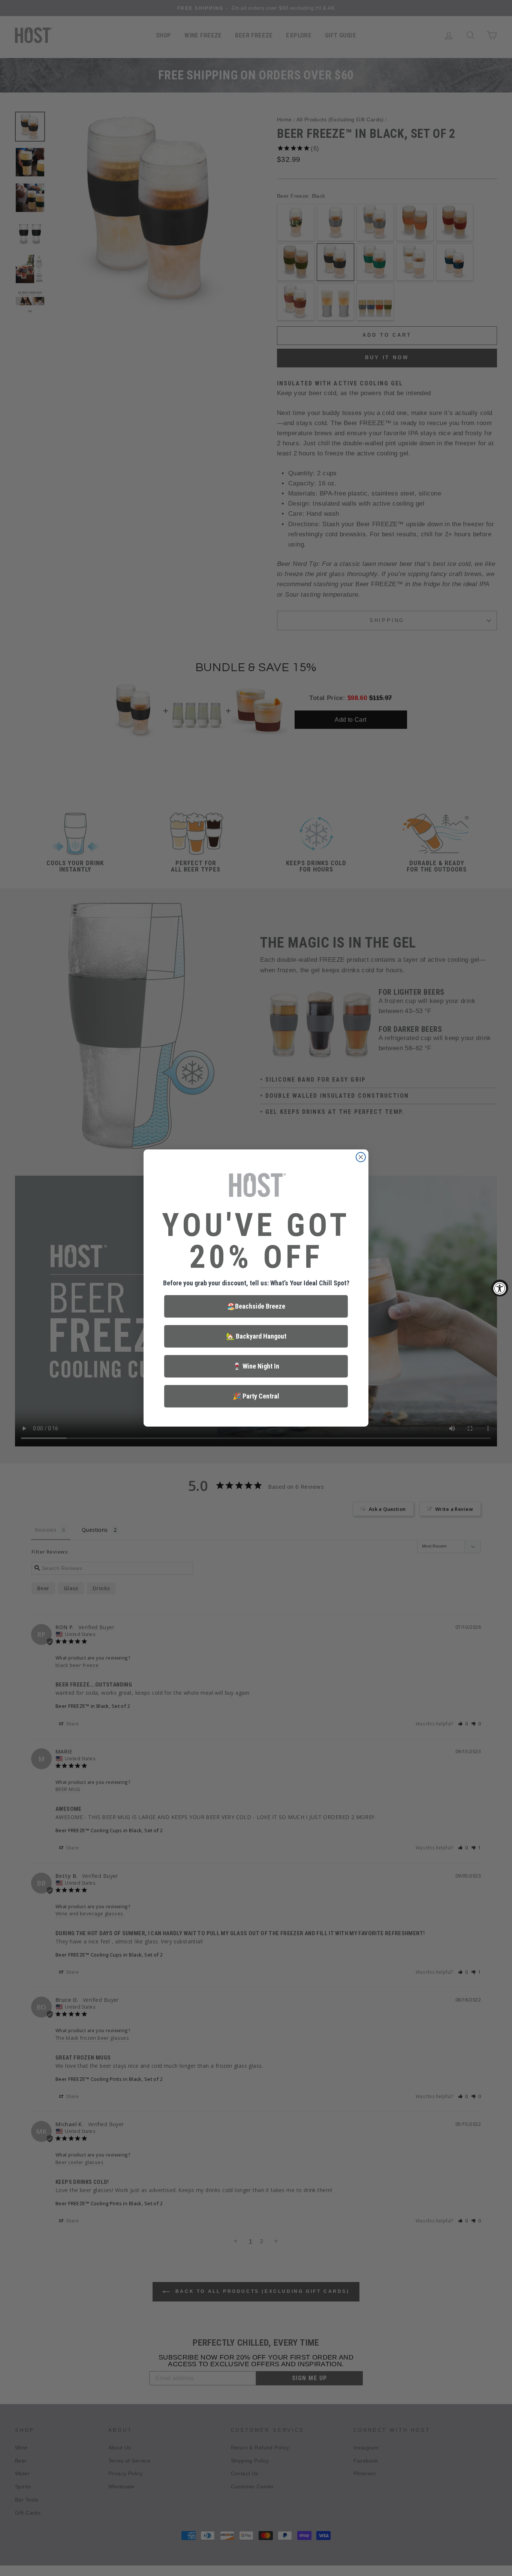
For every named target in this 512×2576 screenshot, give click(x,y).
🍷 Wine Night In (256, 1366)
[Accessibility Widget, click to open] (500, 1288)
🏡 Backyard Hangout (256, 1336)
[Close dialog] (361, 1157)
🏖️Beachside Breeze (256, 1306)
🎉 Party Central (256, 1396)
